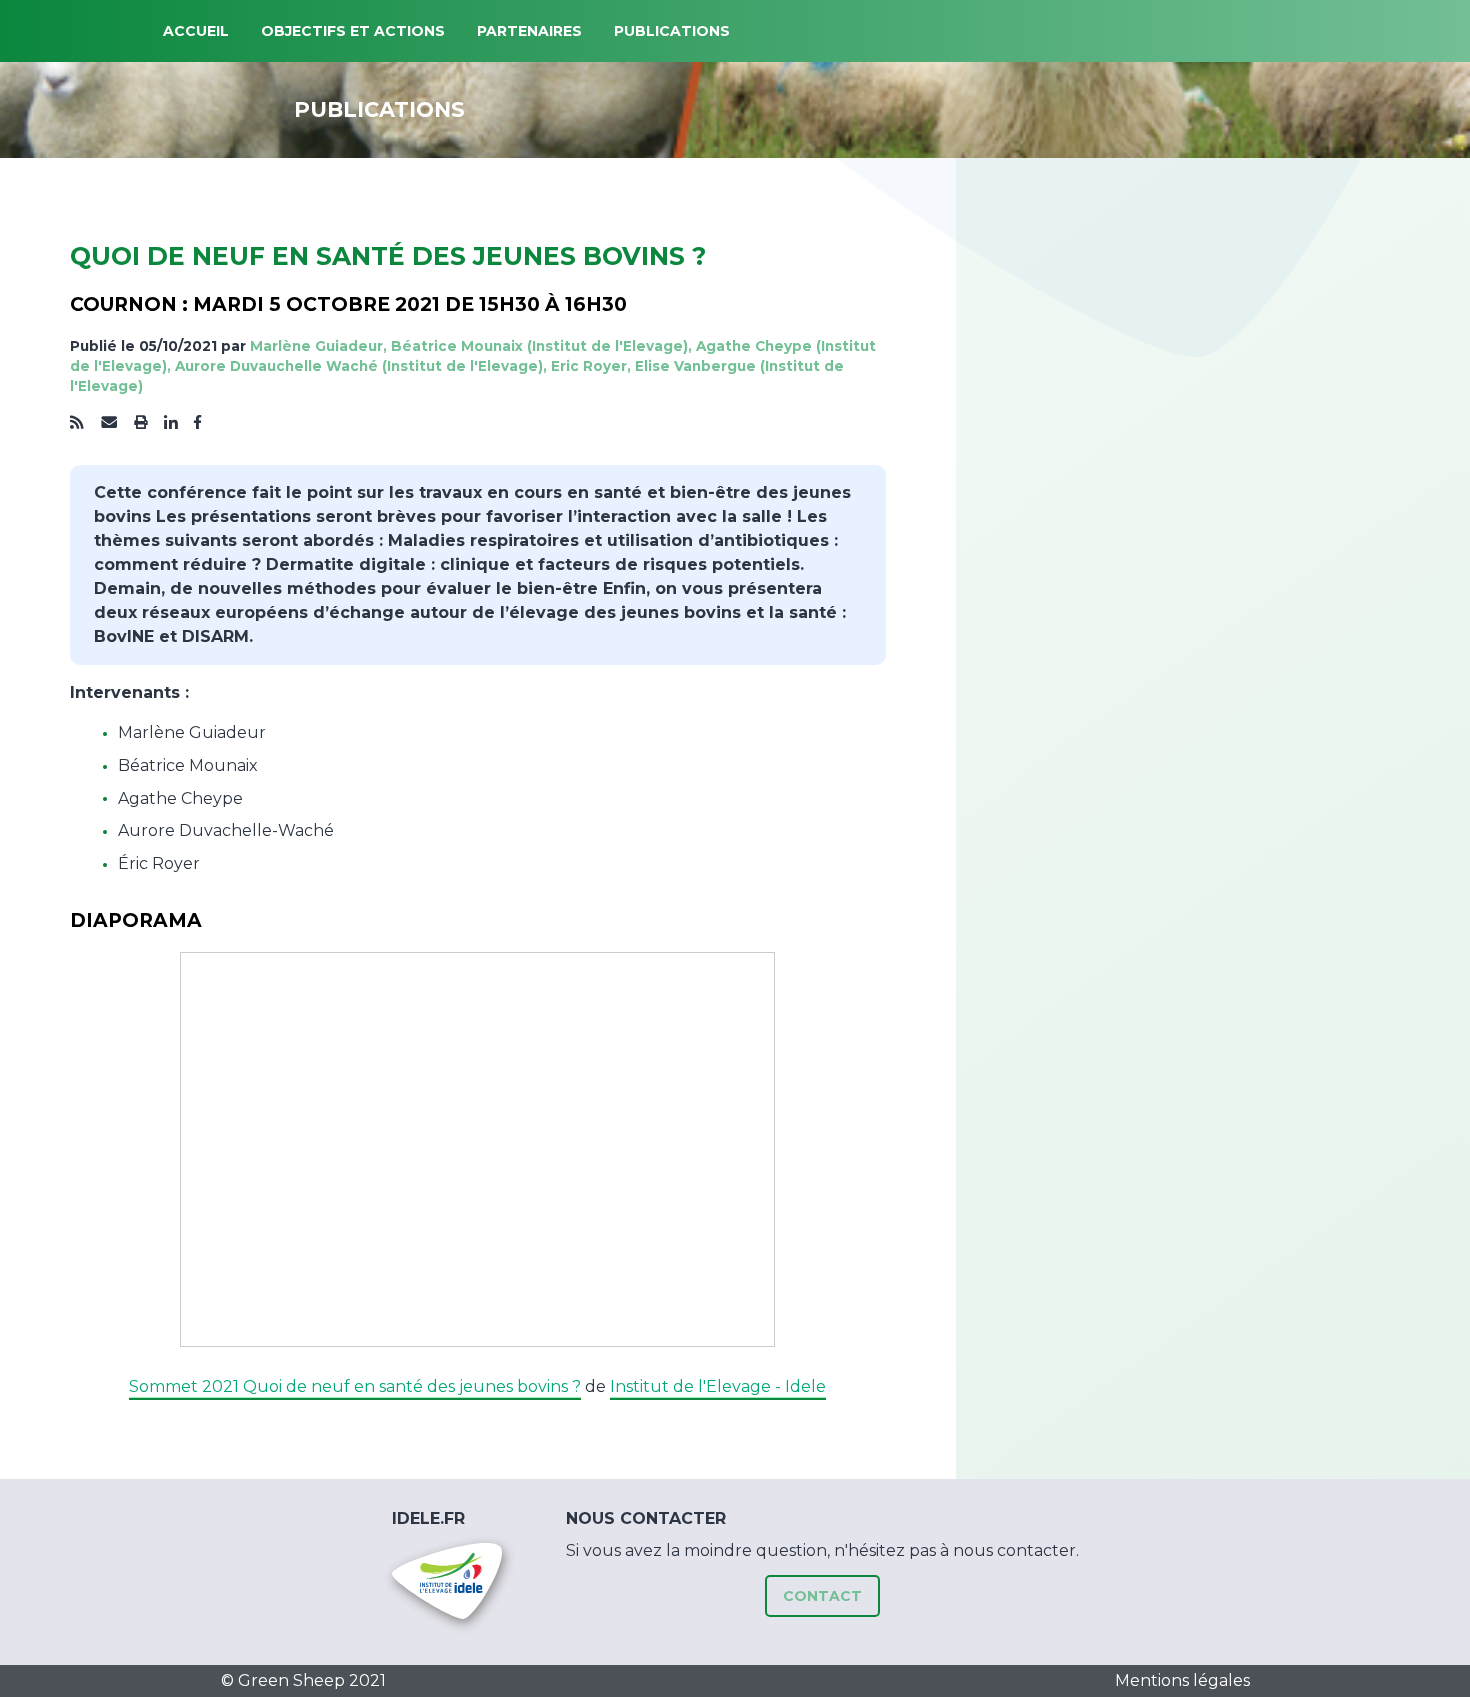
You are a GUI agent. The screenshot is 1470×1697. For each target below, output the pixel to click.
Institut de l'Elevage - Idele (718, 1386)
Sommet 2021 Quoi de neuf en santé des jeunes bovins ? (355, 1386)
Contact (822, 1596)
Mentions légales (1182, 1680)
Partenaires (529, 31)
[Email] (109, 423)
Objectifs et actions (353, 31)
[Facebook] (197, 423)
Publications (672, 31)
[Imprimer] (141, 423)
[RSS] (77, 423)
